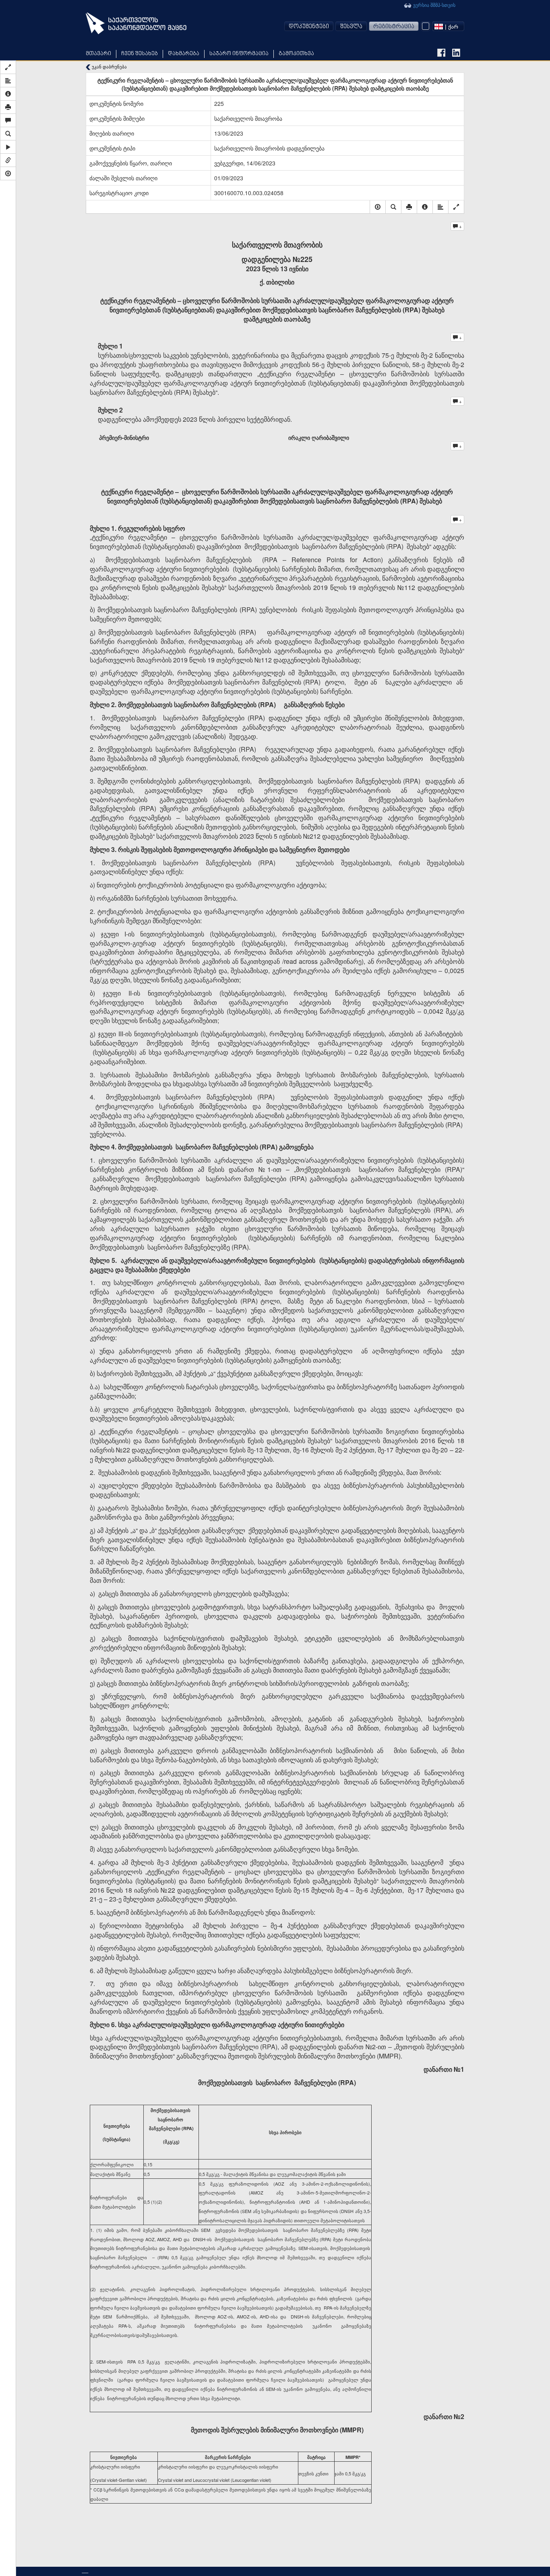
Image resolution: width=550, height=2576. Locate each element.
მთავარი (98, 54)
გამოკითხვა (296, 54)
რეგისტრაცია (394, 27)
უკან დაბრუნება (109, 67)
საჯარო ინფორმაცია (239, 54)
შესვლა (351, 27)
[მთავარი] (136, 23)
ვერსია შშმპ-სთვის (434, 5)
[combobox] (448, 26)
